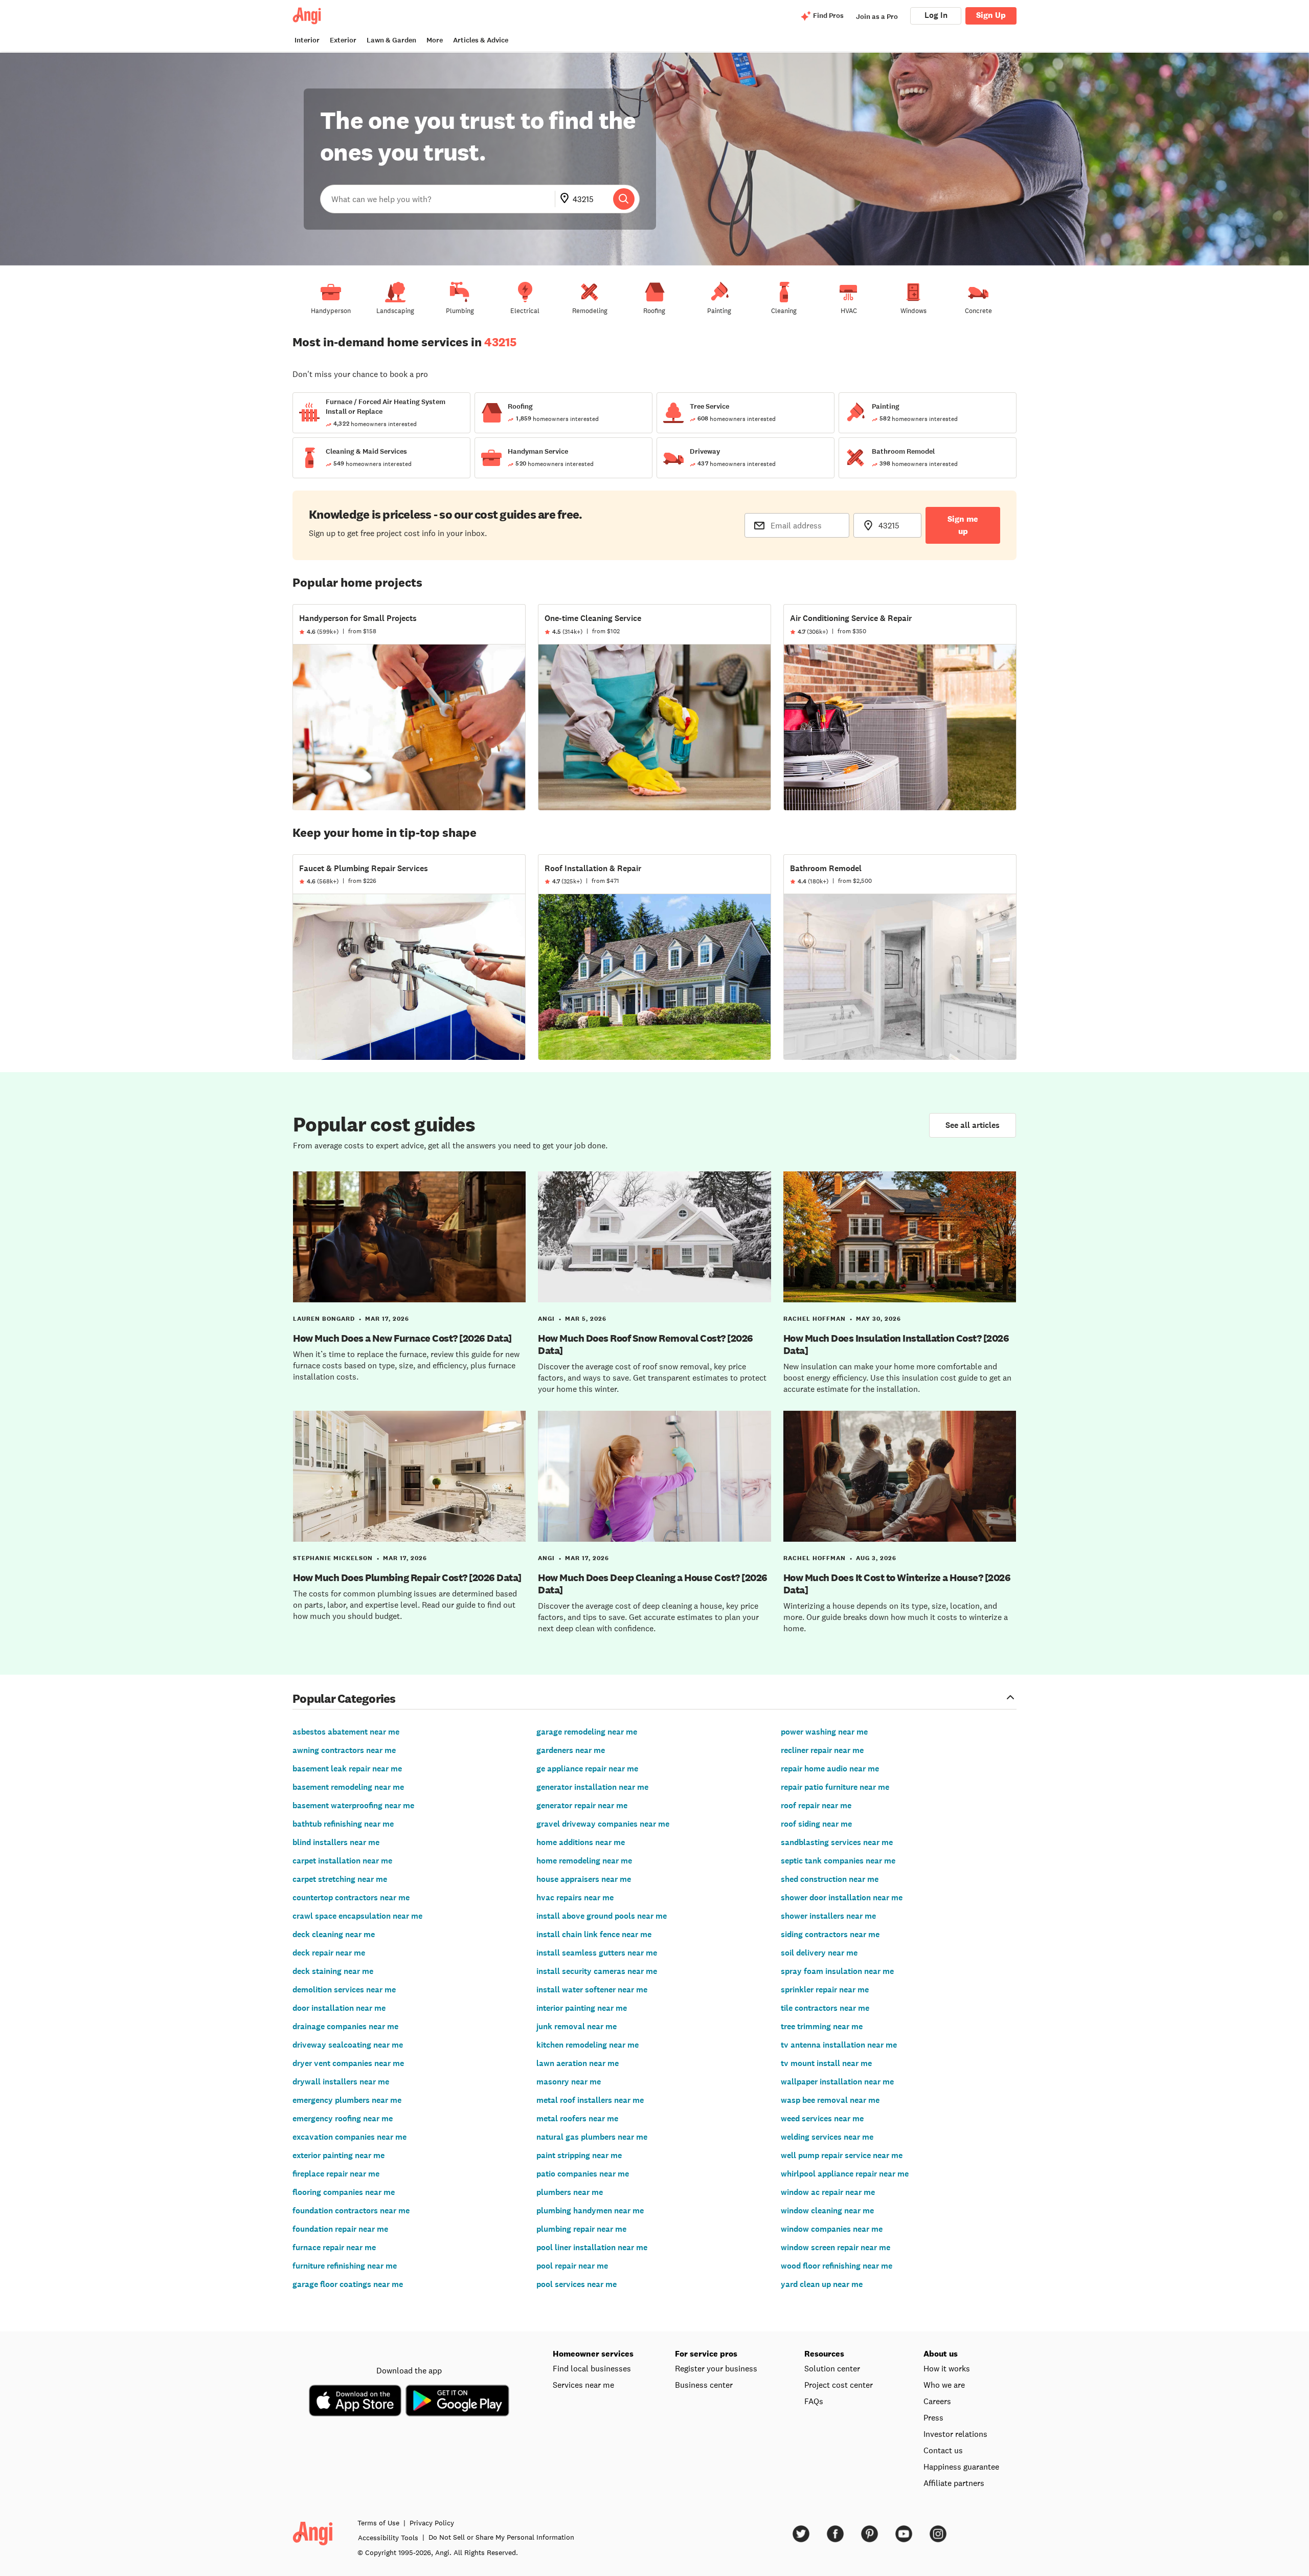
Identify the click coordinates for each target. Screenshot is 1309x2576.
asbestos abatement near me (346, 1732)
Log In (936, 15)
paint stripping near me (579, 2155)
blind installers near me (336, 1842)
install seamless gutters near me (597, 1953)
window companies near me (832, 2229)
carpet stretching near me (340, 1879)
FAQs (814, 2401)
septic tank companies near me (838, 1861)
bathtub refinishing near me (343, 1824)
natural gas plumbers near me (592, 2137)
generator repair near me (582, 1805)
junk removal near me (577, 2026)
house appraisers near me (584, 1879)
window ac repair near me (828, 2192)
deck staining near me (333, 1971)
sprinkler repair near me (825, 1990)
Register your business (716, 2368)
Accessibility (388, 2538)
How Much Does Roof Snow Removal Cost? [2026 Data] (646, 1344)
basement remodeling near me (348, 1787)
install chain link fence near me (594, 1934)
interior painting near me (582, 2008)
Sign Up (991, 15)
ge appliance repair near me (587, 1769)
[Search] (624, 199)
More (435, 40)
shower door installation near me (842, 1897)
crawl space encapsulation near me (357, 1916)
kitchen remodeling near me (588, 2045)
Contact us (943, 2450)
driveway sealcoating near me (348, 2045)
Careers (937, 2401)
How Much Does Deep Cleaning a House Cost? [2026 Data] (653, 1584)
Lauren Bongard (324, 1319)
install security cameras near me (597, 1971)
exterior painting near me (338, 2155)
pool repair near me (572, 2266)
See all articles (973, 1125)
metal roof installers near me (590, 2100)
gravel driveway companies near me (603, 1824)
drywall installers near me (341, 2082)
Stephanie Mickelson (333, 1558)
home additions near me (581, 1842)
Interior (307, 40)
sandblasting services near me (837, 1842)
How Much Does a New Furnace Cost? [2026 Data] (402, 1338)
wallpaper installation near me (837, 2082)
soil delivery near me (819, 1953)
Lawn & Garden (391, 40)
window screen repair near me (836, 2247)
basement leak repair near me (347, 1769)
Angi (546, 1319)
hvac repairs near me (575, 1897)
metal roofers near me (577, 2118)
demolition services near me (344, 1990)
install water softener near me (592, 1990)
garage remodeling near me (587, 1732)
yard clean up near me (822, 2284)
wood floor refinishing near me (837, 2266)
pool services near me (577, 2284)
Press (933, 2417)
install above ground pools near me (602, 1916)
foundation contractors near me (351, 2211)
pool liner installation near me (592, 2247)
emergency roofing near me (343, 2118)
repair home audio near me (830, 1769)
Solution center (832, 2368)
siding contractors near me (830, 1934)
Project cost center (839, 2385)
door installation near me (339, 2008)
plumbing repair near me (581, 2229)
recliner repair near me (822, 1750)
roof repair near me (816, 1805)
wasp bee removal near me (830, 2100)
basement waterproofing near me (353, 1805)
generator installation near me (592, 1787)
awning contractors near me (344, 1750)
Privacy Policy (432, 2523)
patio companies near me (583, 2174)
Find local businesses (592, 2368)
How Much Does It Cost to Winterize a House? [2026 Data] (897, 1584)
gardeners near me (571, 1750)
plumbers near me (570, 2192)
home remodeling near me (584, 1861)
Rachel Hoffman (815, 1319)
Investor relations (955, 2434)
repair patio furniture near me (835, 1787)
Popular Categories (344, 1698)
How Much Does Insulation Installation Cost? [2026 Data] (896, 1344)
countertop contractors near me (351, 1897)
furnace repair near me (334, 2247)
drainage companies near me (345, 2026)
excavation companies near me (349, 2137)
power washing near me (824, 1732)
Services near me (583, 2385)
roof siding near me (816, 1824)
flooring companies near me (344, 2192)
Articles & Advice (481, 40)
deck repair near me (329, 1953)
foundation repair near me (340, 2229)
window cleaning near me (827, 2211)
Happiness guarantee (961, 2467)
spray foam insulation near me (837, 1971)
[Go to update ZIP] (567, 199)
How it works (947, 2368)
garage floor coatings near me (348, 2284)
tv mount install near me (826, 2063)
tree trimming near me (822, 2026)
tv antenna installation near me (839, 2045)
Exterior (343, 40)
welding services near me (827, 2137)
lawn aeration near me (578, 2063)
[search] (624, 199)
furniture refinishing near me (345, 2266)
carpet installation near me (342, 1861)
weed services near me (822, 2118)
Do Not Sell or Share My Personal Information (501, 2537)
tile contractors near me (825, 2008)
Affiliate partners (954, 2483)
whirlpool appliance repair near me (845, 2174)
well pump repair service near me (842, 2155)
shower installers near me (828, 1916)
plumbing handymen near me (590, 2211)
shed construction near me (830, 1879)
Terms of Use (378, 2523)
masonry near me (569, 2082)
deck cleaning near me (334, 1934)
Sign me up (963, 525)
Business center (704, 2385)
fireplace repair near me (336, 2174)
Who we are (944, 2385)
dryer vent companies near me (348, 2063)
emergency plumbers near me (347, 2100)
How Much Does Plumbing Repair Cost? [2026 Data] (407, 1578)
